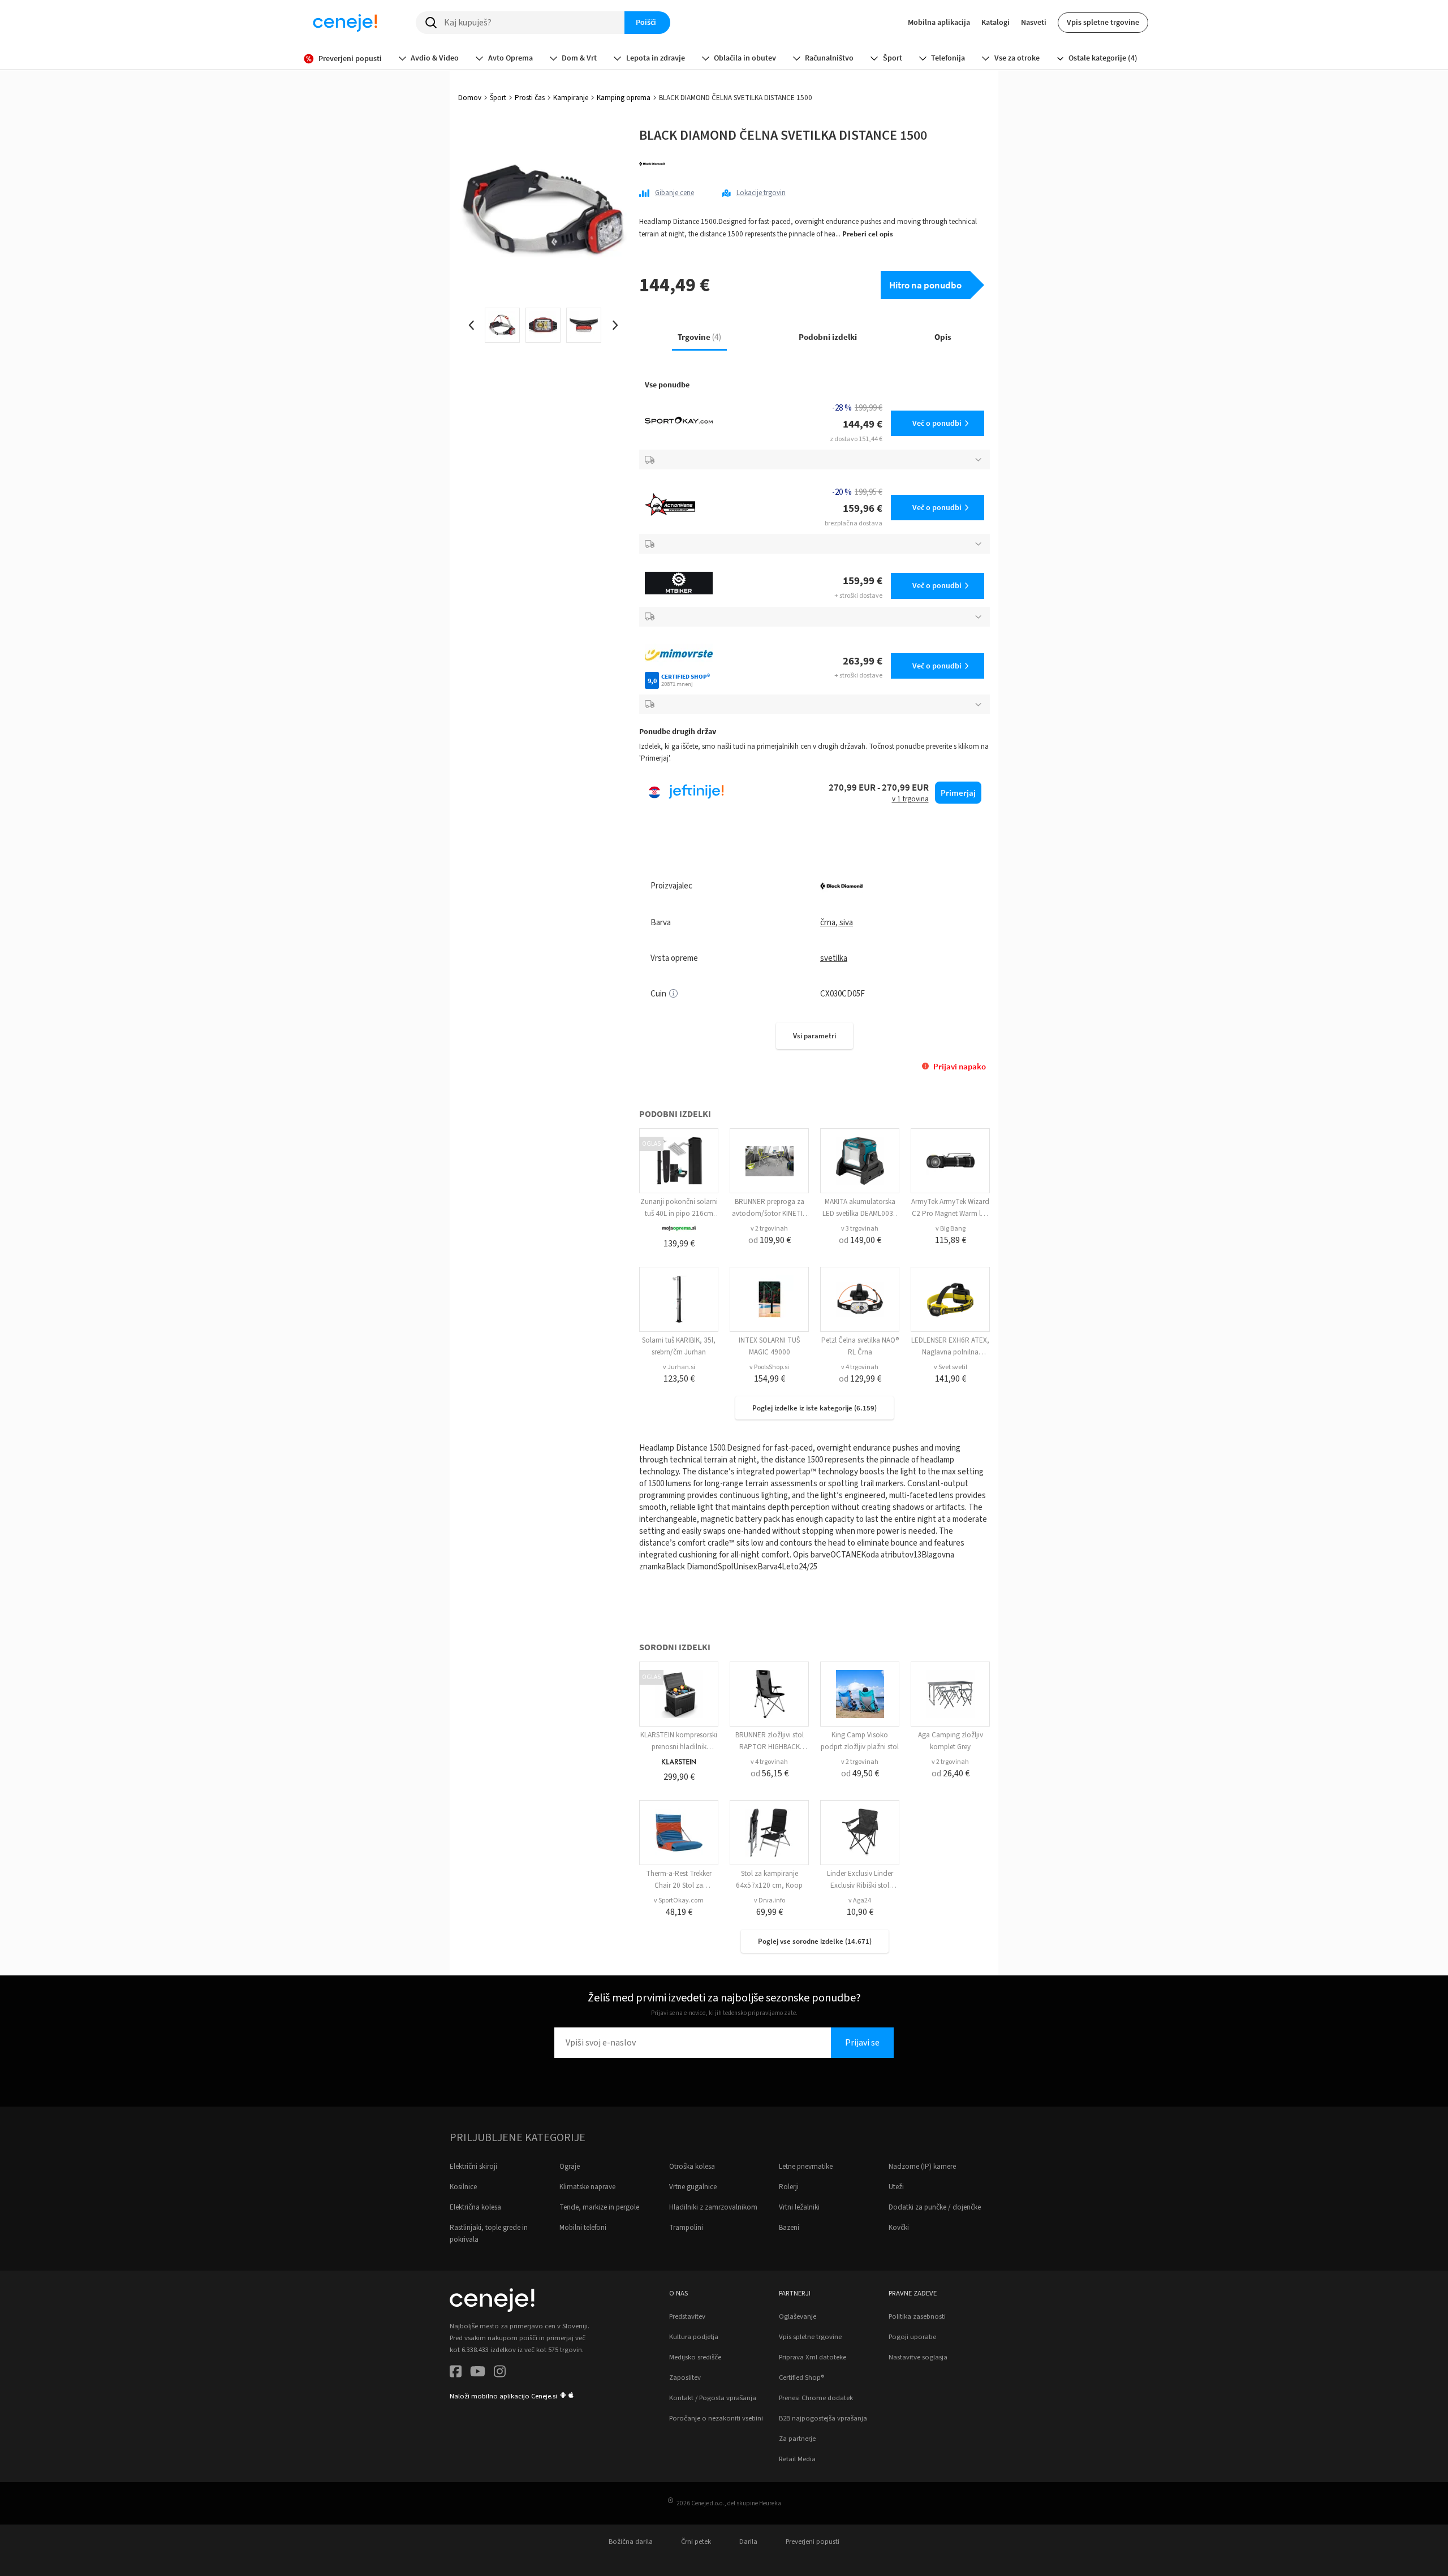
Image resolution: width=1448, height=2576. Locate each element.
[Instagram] (500, 2373)
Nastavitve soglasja (918, 2357)
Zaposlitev (685, 2377)
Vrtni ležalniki (799, 2207)
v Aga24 (860, 1900)
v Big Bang (951, 1229)
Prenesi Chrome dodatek (816, 2398)
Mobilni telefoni (583, 2228)
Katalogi (996, 22)
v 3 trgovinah (860, 1229)
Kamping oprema (624, 98)
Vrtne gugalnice (693, 2187)
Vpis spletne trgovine (1103, 22)
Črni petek (696, 2542)
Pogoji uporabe (912, 2337)
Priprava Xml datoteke (813, 2357)
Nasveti (1034, 22)
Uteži (896, 2187)
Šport (498, 98)
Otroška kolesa (692, 2167)
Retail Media (797, 2459)
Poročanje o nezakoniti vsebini (716, 2418)
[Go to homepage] (345, 23)
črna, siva (837, 923)
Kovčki (899, 2228)
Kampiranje (571, 98)
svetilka (834, 958)
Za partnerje (797, 2439)
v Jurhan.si (679, 1367)
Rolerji (789, 2187)
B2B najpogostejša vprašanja (823, 2418)
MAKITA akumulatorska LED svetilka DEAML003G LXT (860, 1214)
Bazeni (789, 2228)
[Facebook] (456, 2373)
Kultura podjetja (694, 2337)
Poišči (646, 22)
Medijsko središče (695, 2357)
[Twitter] (478, 2373)
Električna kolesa (475, 2207)
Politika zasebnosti (917, 2316)
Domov (470, 98)
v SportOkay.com (679, 1900)
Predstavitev (687, 2316)
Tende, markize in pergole (599, 2207)
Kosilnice (463, 2187)
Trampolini (686, 2228)
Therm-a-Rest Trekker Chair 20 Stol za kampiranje (679, 1885)
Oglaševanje (798, 2316)
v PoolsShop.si (769, 1367)
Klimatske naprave (587, 2187)
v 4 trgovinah (860, 1367)
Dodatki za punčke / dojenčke (935, 2207)
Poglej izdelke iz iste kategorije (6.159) (815, 1408)
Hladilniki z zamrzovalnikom (713, 2207)
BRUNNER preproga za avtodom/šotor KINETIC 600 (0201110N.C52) (770, 1214)
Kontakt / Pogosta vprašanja (713, 2398)
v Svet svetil (951, 1367)
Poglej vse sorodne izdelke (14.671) (815, 1941)
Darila (748, 2542)
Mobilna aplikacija (939, 22)
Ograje (570, 2167)
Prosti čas (530, 98)
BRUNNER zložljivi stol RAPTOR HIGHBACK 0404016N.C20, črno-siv (769, 1747)
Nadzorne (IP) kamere (922, 2167)
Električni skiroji (473, 2167)
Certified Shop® (801, 2377)
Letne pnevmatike (806, 2167)
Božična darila (631, 2542)
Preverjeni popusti (813, 2542)
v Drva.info (770, 1900)
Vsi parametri (815, 1036)
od (770, 1240)
